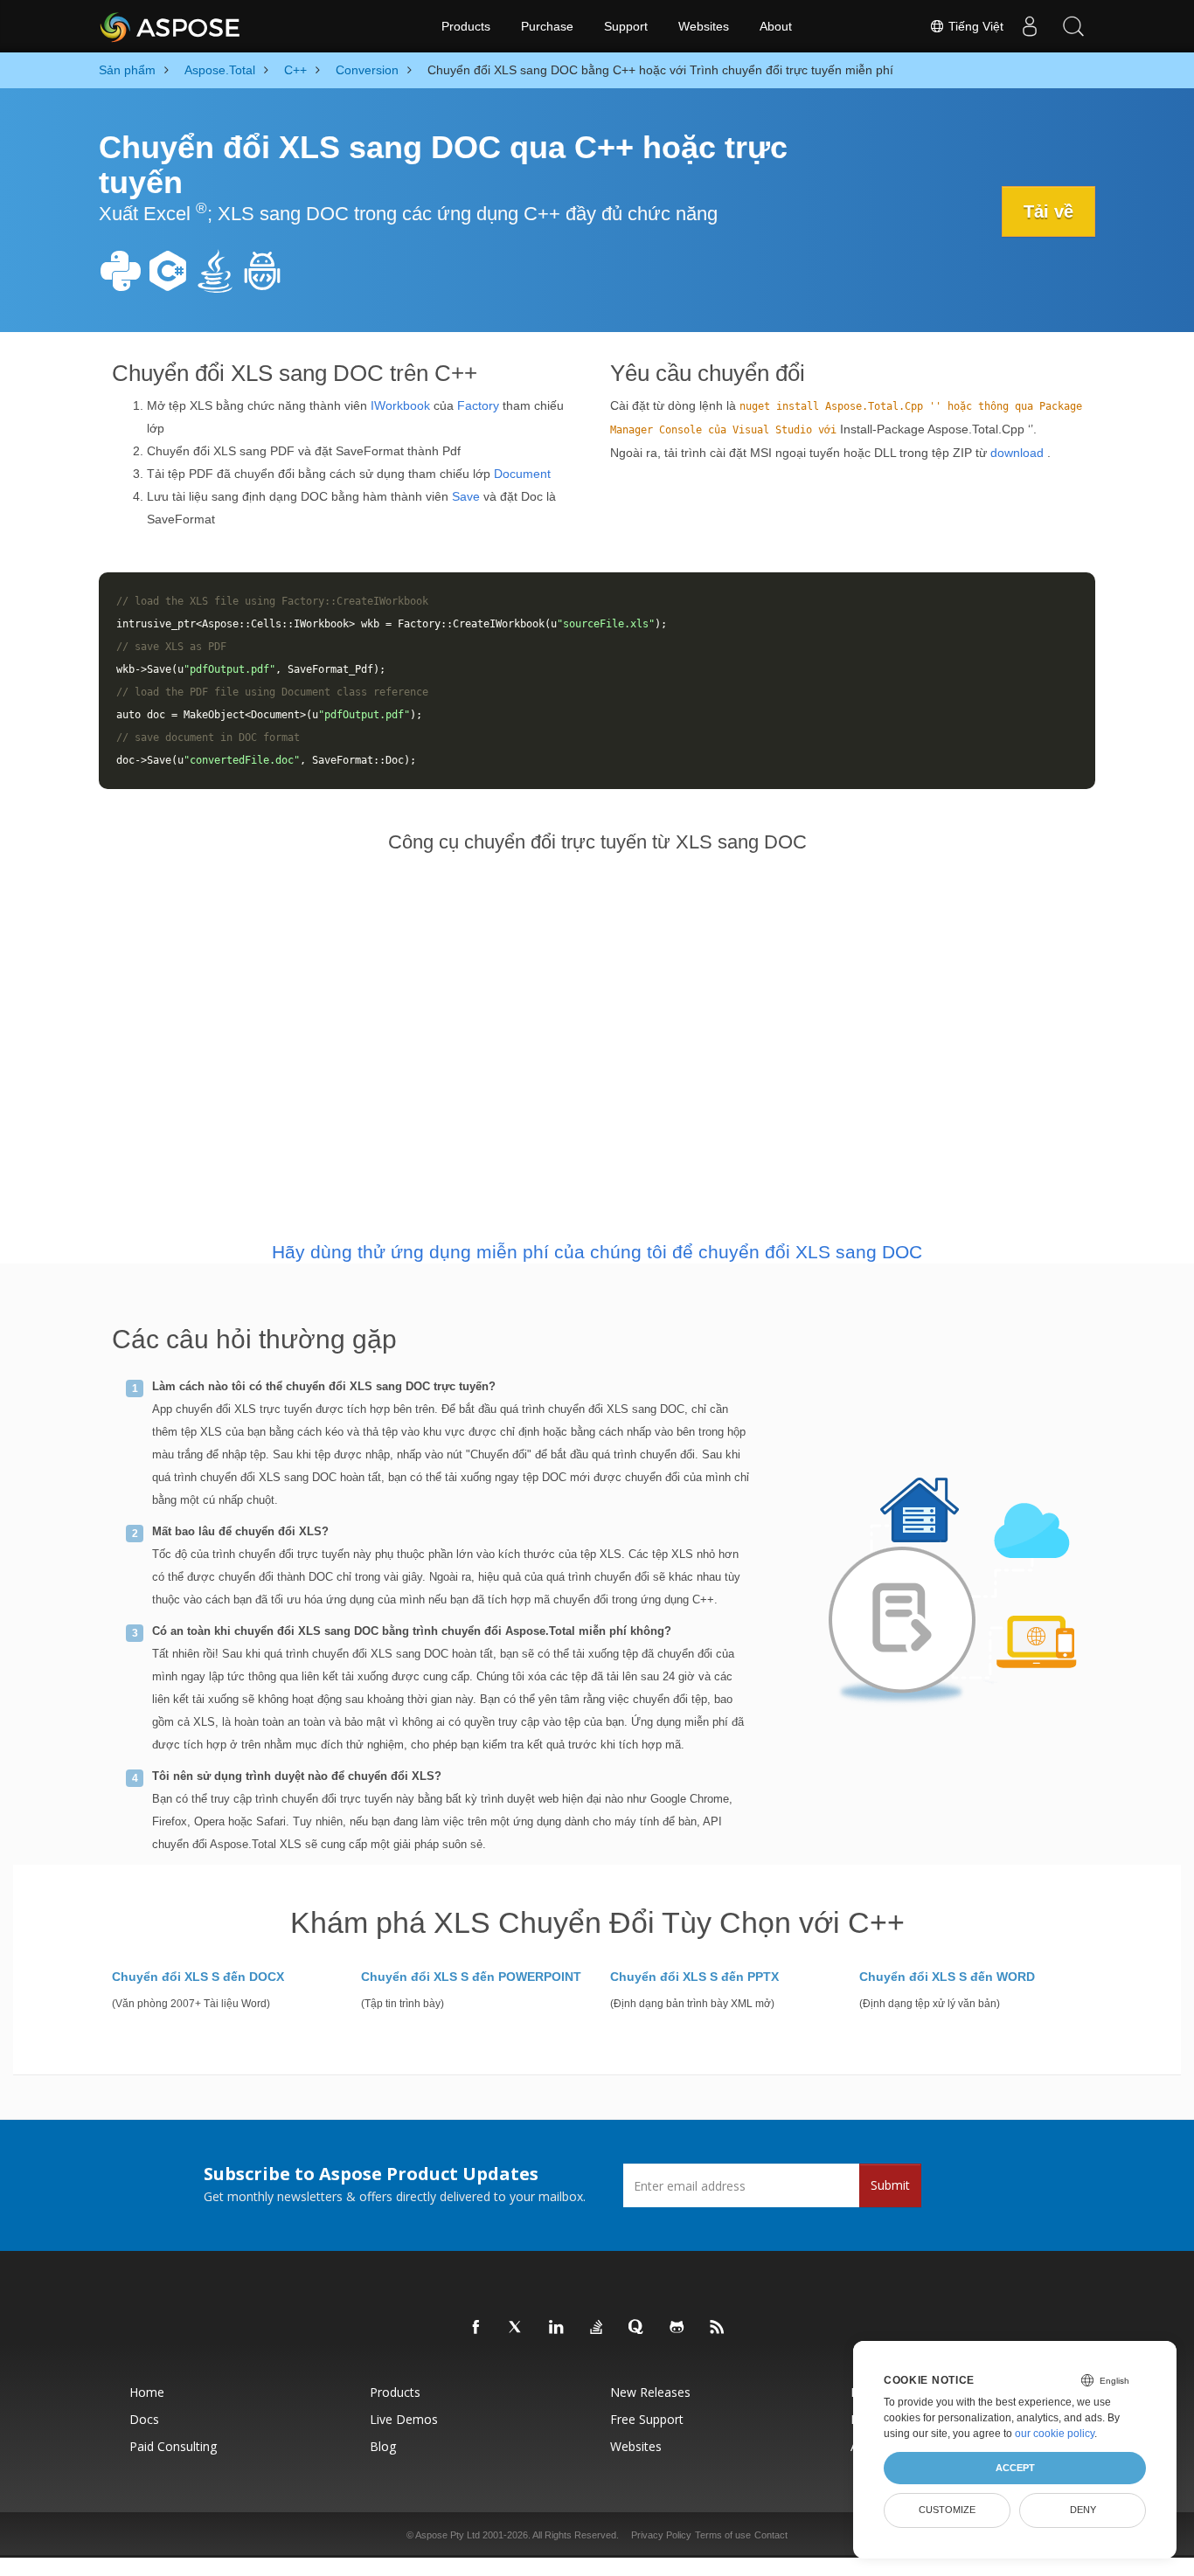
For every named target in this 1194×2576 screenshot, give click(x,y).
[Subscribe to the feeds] (718, 2328)
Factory (478, 405)
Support (626, 26)
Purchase (547, 26)
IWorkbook (400, 405)
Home (147, 2392)
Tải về (1048, 211)
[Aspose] (171, 26)
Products (466, 26)
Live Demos (404, 2419)
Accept (1015, 2468)
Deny (1083, 2510)
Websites (704, 26)
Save (466, 496)
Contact (771, 2535)
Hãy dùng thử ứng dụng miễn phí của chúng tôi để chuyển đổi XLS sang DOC (597, 1252)
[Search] (1073, 26)
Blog (383, 2446)
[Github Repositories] (677, 2328)
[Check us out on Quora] (637, 2328)
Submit (890, 2185)
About (776, 26)
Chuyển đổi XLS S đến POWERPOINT (471, 1977)
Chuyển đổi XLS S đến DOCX (198, 1977)
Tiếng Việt (974, 26)
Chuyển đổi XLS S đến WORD (947, 1977)
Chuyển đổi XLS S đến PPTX (694, 1977)
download (1017, 453)
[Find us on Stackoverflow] (597, 2328)
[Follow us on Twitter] (517, 2328)
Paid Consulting (173, 2446)
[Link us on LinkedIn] (557, 2328)
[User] (1030, 26)
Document (522, 474)
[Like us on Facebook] (476, 2328)
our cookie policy (1055, 2434)
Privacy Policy (661, 2535)
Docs (144, 2419)
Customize (947, 2510)
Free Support (647, 2419)
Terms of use (723, 2535)
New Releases (650, 2392)
